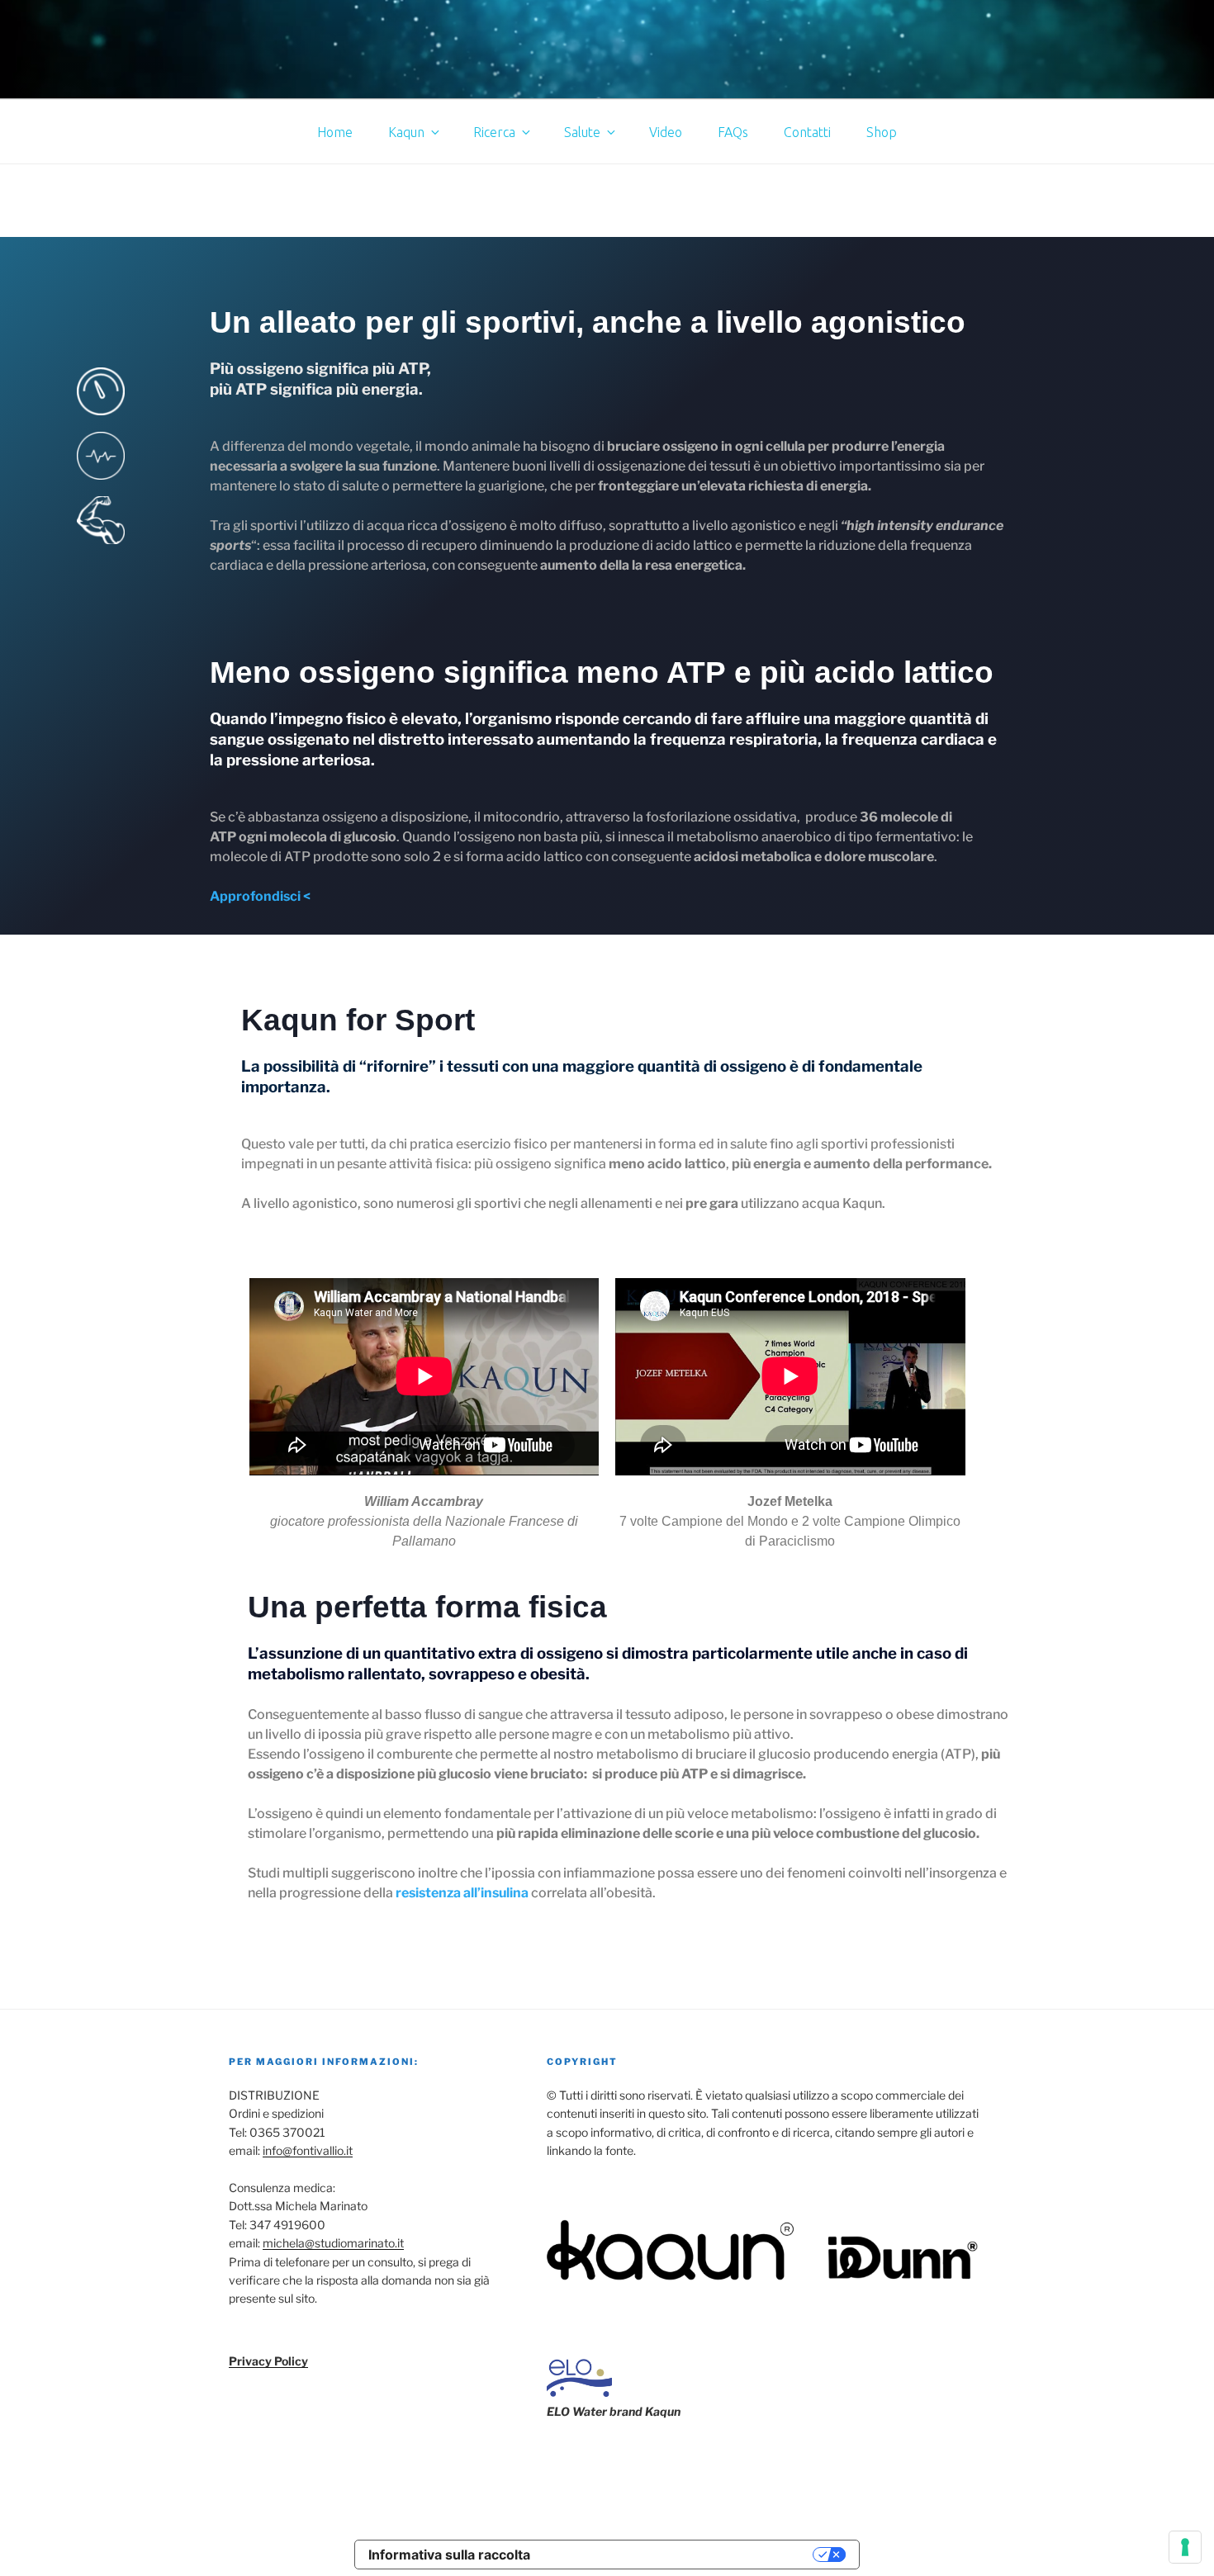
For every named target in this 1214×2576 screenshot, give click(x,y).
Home (335, 132)
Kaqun (406, 132)
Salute (582, 132)
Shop (882, 132)
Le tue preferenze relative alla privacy (680, 2555)
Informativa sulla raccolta (449, 2555)
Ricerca (494, 132)
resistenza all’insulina (462, 1893)
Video (666, 132)
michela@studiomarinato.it (333, 2243)
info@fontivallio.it (308, 2150)
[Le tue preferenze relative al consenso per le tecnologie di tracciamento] (1185, 2547)
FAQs (733, 132)
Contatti (807, 132)
